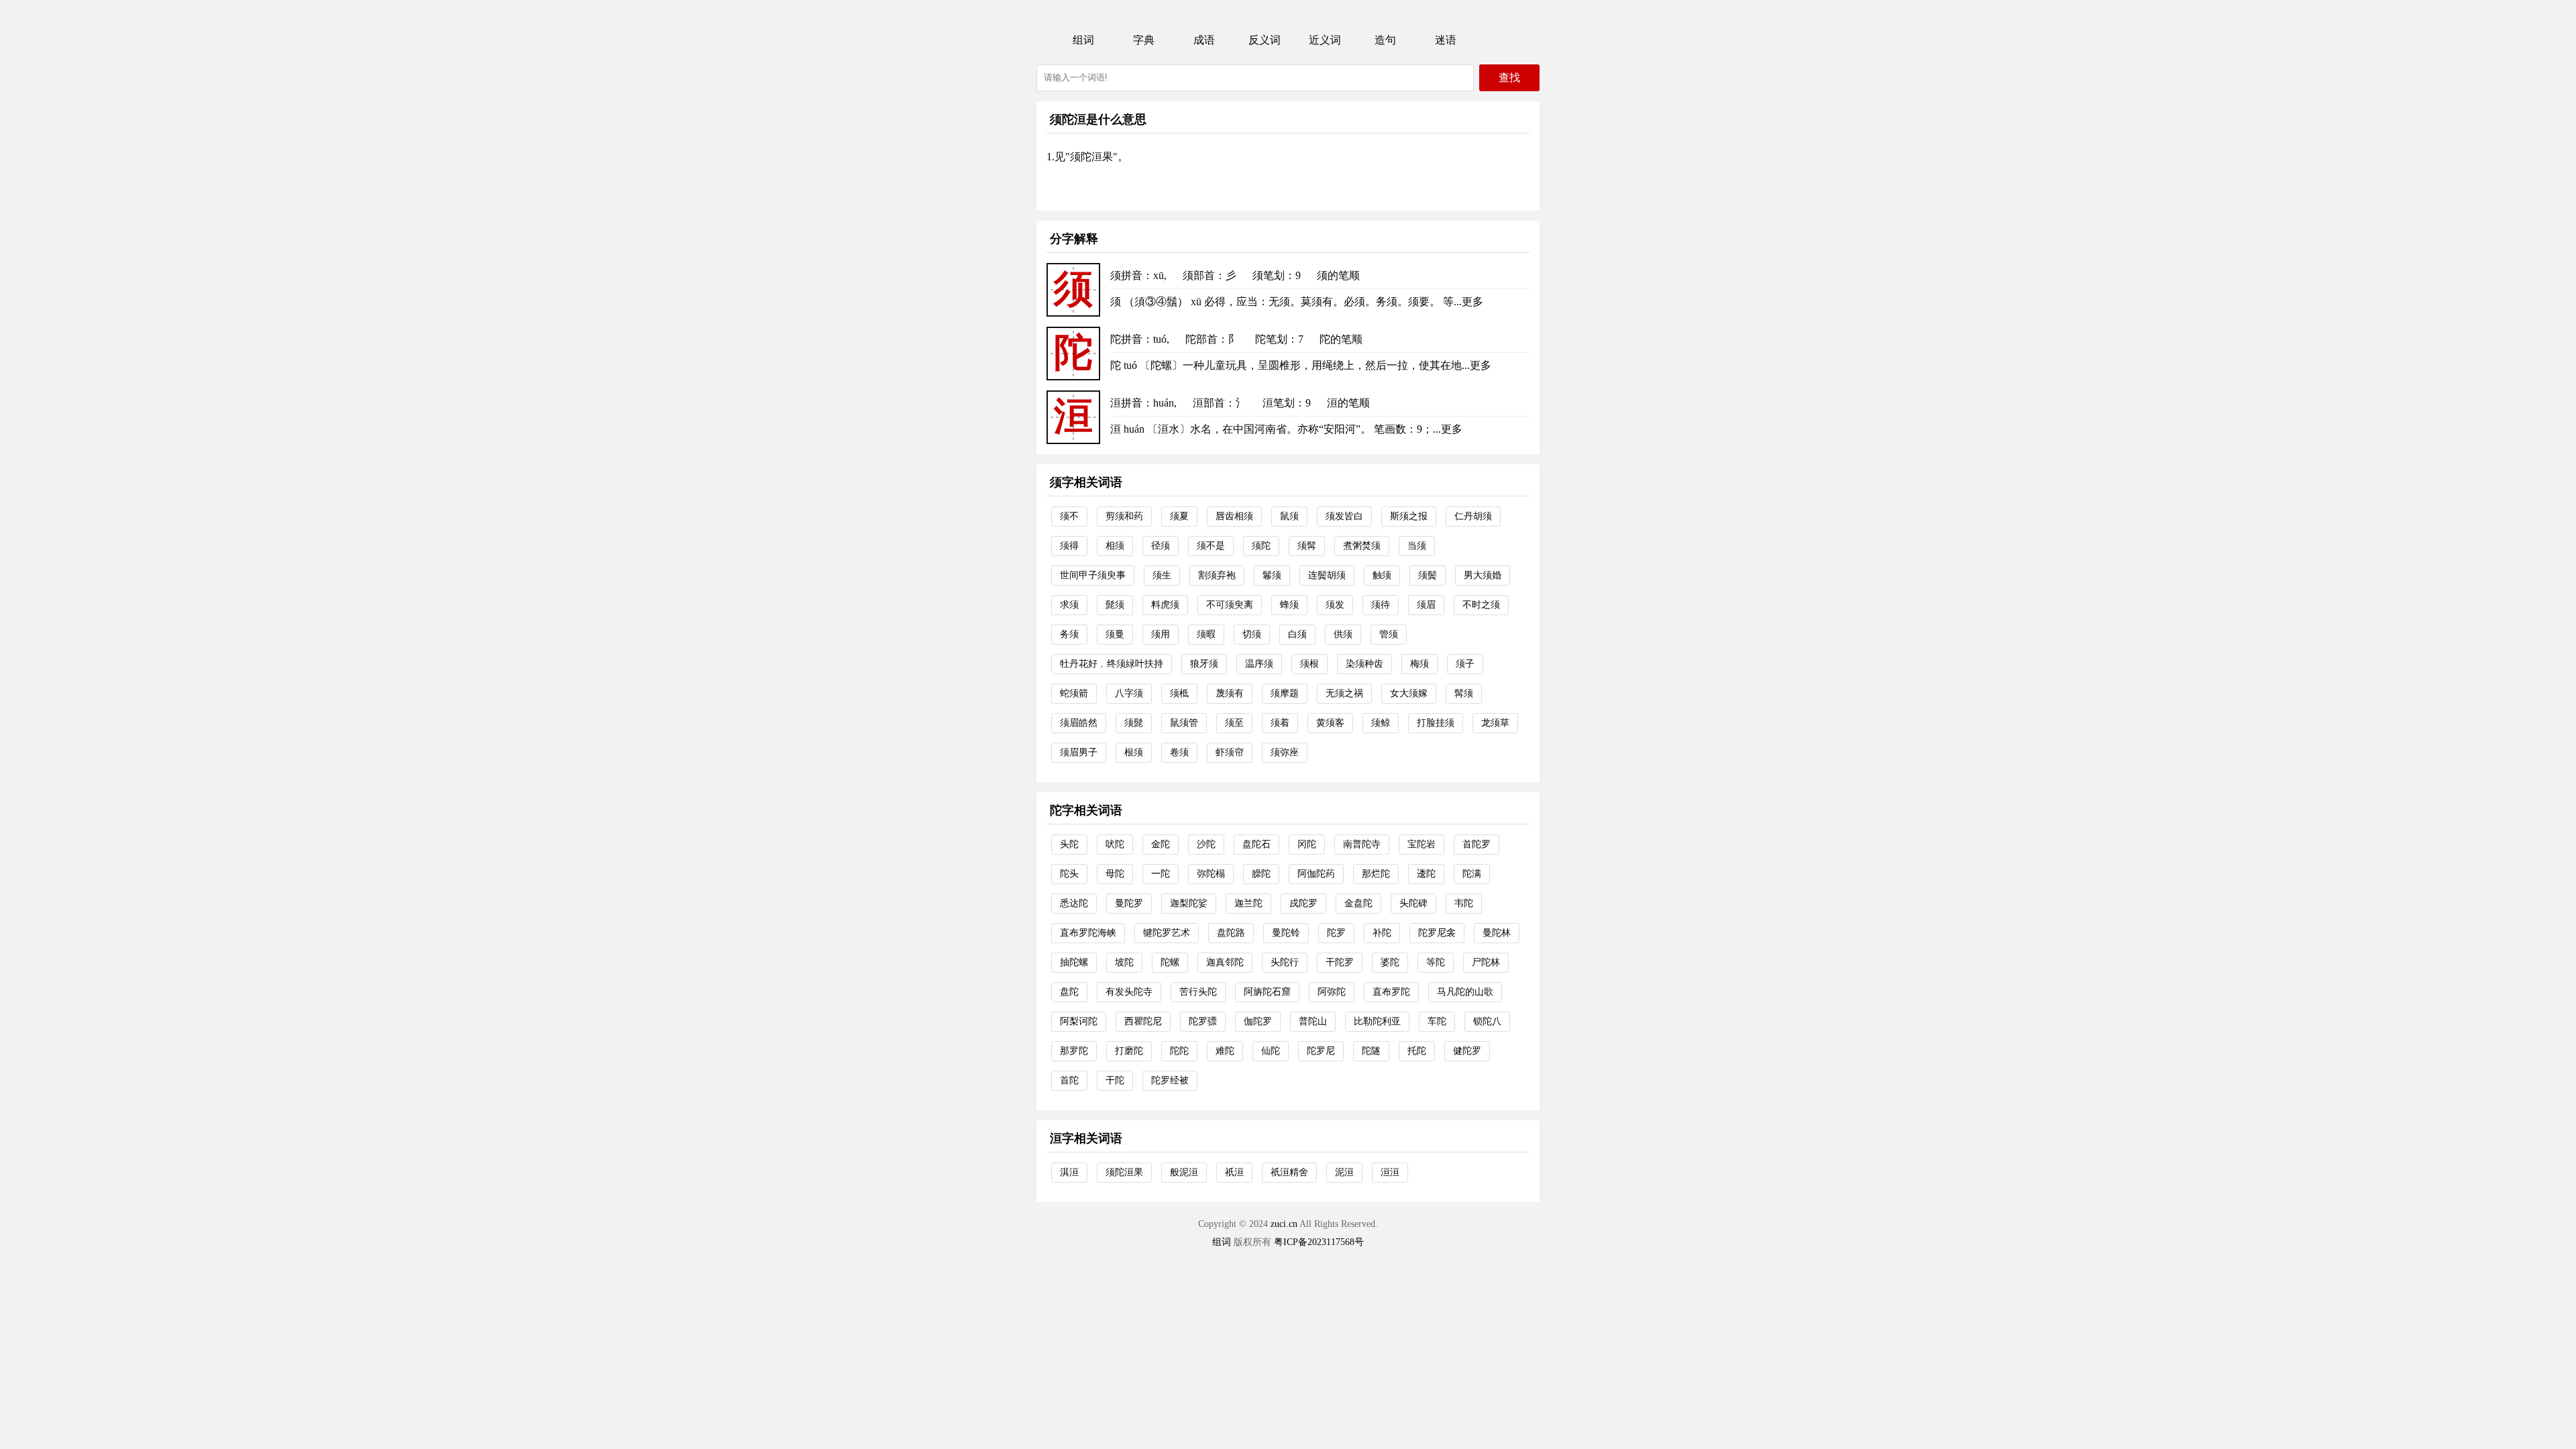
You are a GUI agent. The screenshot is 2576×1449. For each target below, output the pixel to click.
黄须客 (1330, 723)
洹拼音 (1126, 403)
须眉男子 (1079, 752)
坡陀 (1124, 962)
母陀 (1115, 874)
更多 (1472, 302)
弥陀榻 (1211, 874)
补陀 (1382, 933)
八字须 (1129, 693)
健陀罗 (1467, 1051)
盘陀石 (1256, 844)
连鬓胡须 (1327, 575)
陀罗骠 (1203, 1021)
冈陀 (1307, 844)
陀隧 (1371, 1051)
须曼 (1115, 634)
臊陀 (1261, 874)
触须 (1382, 575)
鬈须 (1272, 575)
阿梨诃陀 (1079, 1021)
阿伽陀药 (1316, 874)
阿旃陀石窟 (1267, 992)
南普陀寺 (1362, 844)
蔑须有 (1230, 693)
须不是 (1211, 546)
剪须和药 (1124, 516)
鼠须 (1289, 516)
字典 (1144, 40)
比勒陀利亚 (1377, 1021)
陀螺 (1170, 962)
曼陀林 (1497, 933)
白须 (1297, 634)
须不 (1069, 516)
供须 (1343, 634)
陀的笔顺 (1341, 339)
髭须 (1115, 605)
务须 (1069, 634)
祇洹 (1234, 1172)
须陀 (1261, 546)
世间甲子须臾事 (1093, 575)
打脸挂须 (1436, 723)
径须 (1161, 546)
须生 (1162, 575)
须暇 (1206, 634)
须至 (1234, 723)
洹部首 (1209, 403)
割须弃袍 (1217, 575)
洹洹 (1390, 1172)
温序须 (1259, 664)
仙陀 (1271, 1051)
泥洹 (1344, 1172)
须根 (1309, 664)
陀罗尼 (1321, 1051)
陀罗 (1336, 933)
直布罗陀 (1391, 992)
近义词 (1325, 40)
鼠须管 (1184, 723)
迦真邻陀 (1225, 962)
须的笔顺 (1338, 275)
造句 (1385, 40)
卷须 (1179, 752)
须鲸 (1381, 723)
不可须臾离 (1230, 605)
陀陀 (1179, 1051)
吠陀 (1115, 844)
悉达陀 (1074, 903)
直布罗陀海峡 (1088, 933)
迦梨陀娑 (1189, 903)
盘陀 (1069, 992)
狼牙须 (1204, 664)
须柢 (1179, 693)
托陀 (1417, 1051)
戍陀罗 (1303, 903)
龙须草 (1495, 723)
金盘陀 (1358, 903)
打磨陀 (1129, 1051)
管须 (1389, 634)
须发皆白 (1344, 516)
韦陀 (1464, 903)
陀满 (1472, 874)
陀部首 (1201, 339)
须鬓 (1428, 575)
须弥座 (1285, 752)
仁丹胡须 (1473, 516)
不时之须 (1481, 605)
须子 (1465, 664)
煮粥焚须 (1362, 546)
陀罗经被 (1170, 1080)
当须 (1417, 546)
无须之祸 (1344, 693)
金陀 (1161, 844)
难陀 (1225, 1051)
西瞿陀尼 (1143, 1021)
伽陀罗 (1258, 1021)
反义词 (1265, 40)
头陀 (1069, 844)
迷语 (1446, 40)
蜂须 (1289, 605)
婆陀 (1390, 962)
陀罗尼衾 (1437, 933)
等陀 (1436, 962)
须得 (1069, 546)
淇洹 (1069, 1172)
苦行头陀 (1198, 992)
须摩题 (1285, 693)
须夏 (1179, 516)
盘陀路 (1231, 933)
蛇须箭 (1074, 693)
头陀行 (1285, 962)
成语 (1204, 40)
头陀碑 (1413, 903)
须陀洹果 (1124, 1172)
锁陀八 (1487, 1021)
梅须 (1419, 664)
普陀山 (1313, 1021)
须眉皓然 (1079, 723)
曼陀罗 (1129, 903)
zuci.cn (1284, 1224)
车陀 (1437, 1021)
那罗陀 (1074, 1051)
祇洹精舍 (1289, 1172)
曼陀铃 (1286, 933)
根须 (1134, 752)
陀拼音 (1126, 339)
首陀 (1069, 1080)
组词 (1083, 40)
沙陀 (1206, 844)
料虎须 (1165, 605)
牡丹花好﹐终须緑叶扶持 (1112, 664)
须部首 (1199, 275)
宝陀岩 (1421, 844)
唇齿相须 (1234, 516)
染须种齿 (1364, 664)
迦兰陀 (1248, 903)
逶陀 (1426, 874)
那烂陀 (1376, 874)
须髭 (1134, 723)
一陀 (1161, 874)
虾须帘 (1230, 752)
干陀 (1115, 1080)
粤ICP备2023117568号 (1319, 1242)
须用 (1161, 634)
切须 (1252, 634)
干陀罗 (1340, 962)
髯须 (1464, 693)
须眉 (1426, 605)
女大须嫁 (1409, 693)
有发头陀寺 (1129, 992)
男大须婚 (1483, 575)
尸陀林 (1486, 962)
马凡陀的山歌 (1465, 992)
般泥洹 (1184, 1172)
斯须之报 (1409, 516)
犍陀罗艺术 (1167, 933)
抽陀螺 (1074, 962)
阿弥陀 (1332, 992)
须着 (1280, 723)
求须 (1069, 605)
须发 (1335, 605)
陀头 (1069, 874)
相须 (1115, 546)
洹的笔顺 (1348, 403)
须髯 (1307, 546)
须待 (1381, 605)
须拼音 (1126, 275)
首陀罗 (1477, 844)
